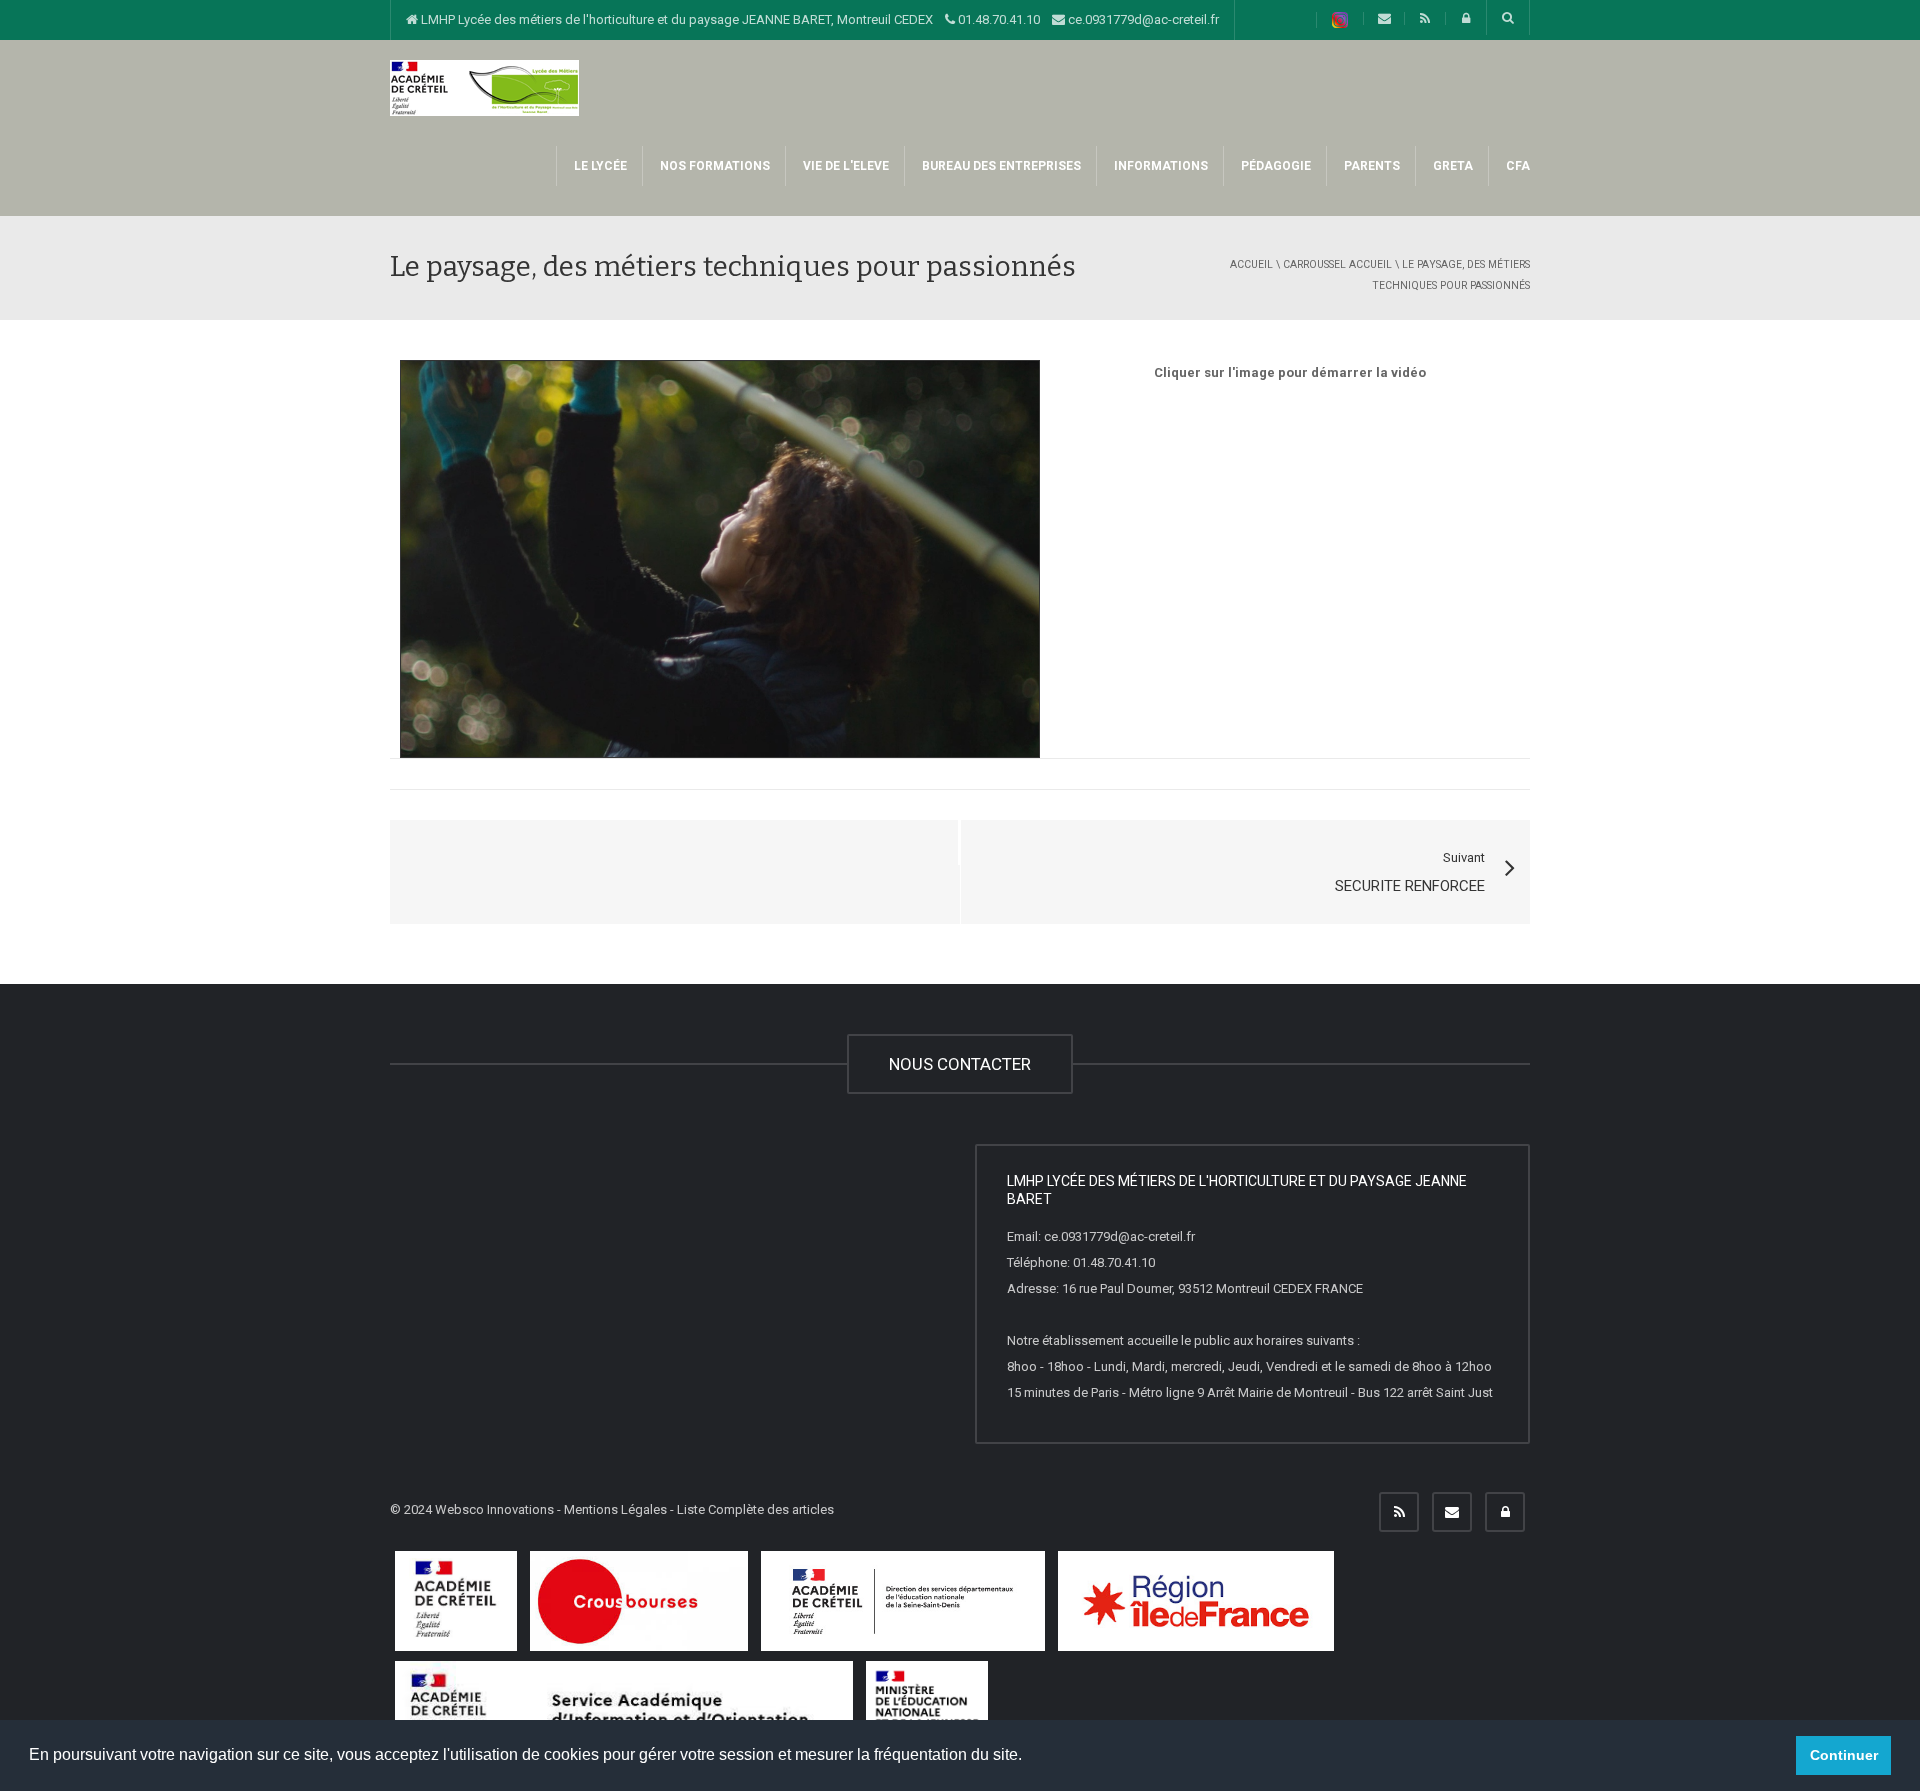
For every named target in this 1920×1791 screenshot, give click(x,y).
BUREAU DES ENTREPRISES (1000, 166)
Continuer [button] (1844, 1755)
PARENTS (1370, 166)
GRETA (1451, 166)
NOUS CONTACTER (960, 1064)
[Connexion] (1505, 1512)
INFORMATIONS (1159, 166)
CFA (1516, 166)
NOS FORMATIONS (713, 166)
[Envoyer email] (1452, 1512)
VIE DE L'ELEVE (844, 166)
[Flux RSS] (1399, 1512)
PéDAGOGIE (1274, 166)
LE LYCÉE (599, 166)
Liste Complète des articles (755, 1509)
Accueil (1251, 264)
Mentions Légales (615, 1509)
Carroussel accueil (1337, 264)
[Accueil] (484, 86)
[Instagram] (1339, 20)
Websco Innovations (494, 1509)
